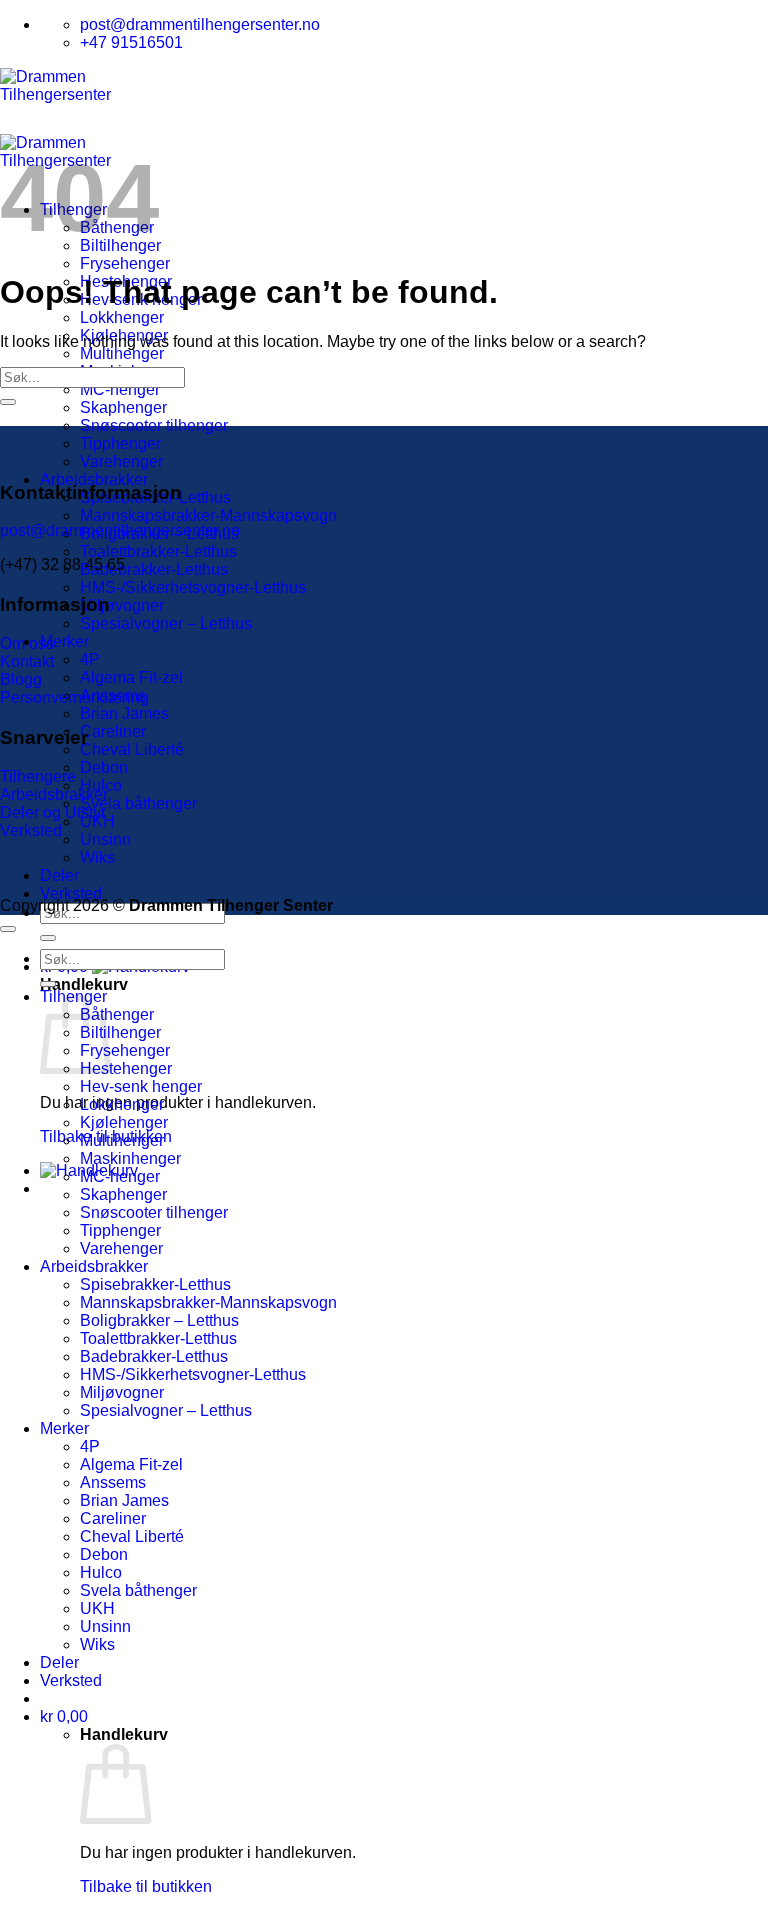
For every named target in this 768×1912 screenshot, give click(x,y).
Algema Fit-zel (131, 677)
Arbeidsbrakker (94, 479)
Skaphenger (123, 407)
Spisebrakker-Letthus (155, 1284)
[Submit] (48, 938)
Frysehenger (125, 263)
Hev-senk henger (141, 1086)
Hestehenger (126, 1068)
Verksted (71, 893)
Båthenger (117, 1014)
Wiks (97, 857)
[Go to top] (8, 929)
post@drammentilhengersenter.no (120, 530)
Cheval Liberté (132, 749)
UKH (97, 1608)
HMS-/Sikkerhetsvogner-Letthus (193, 587)
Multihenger (122, 353)
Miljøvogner (122, 605)
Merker (64, 641)
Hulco (101, 1572)
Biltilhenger (120, 1032)
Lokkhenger (122, 317)
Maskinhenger (130, 1158)
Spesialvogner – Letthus (166, 623)
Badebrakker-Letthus (154, 569)
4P (90, 659)
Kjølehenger (124, 1122)
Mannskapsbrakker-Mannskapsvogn (208, 515)
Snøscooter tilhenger (154, 425)
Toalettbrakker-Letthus (158, 551)
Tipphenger (120, 443)
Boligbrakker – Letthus (159, 1320)
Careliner (113, 731)
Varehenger (121, 461)
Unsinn (105, 839)
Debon (104, 767)
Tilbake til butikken (146, 1886)
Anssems (113, 1482)
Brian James (124, 713)
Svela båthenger (138, 803)
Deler (59, 875)
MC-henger (120, 389)
